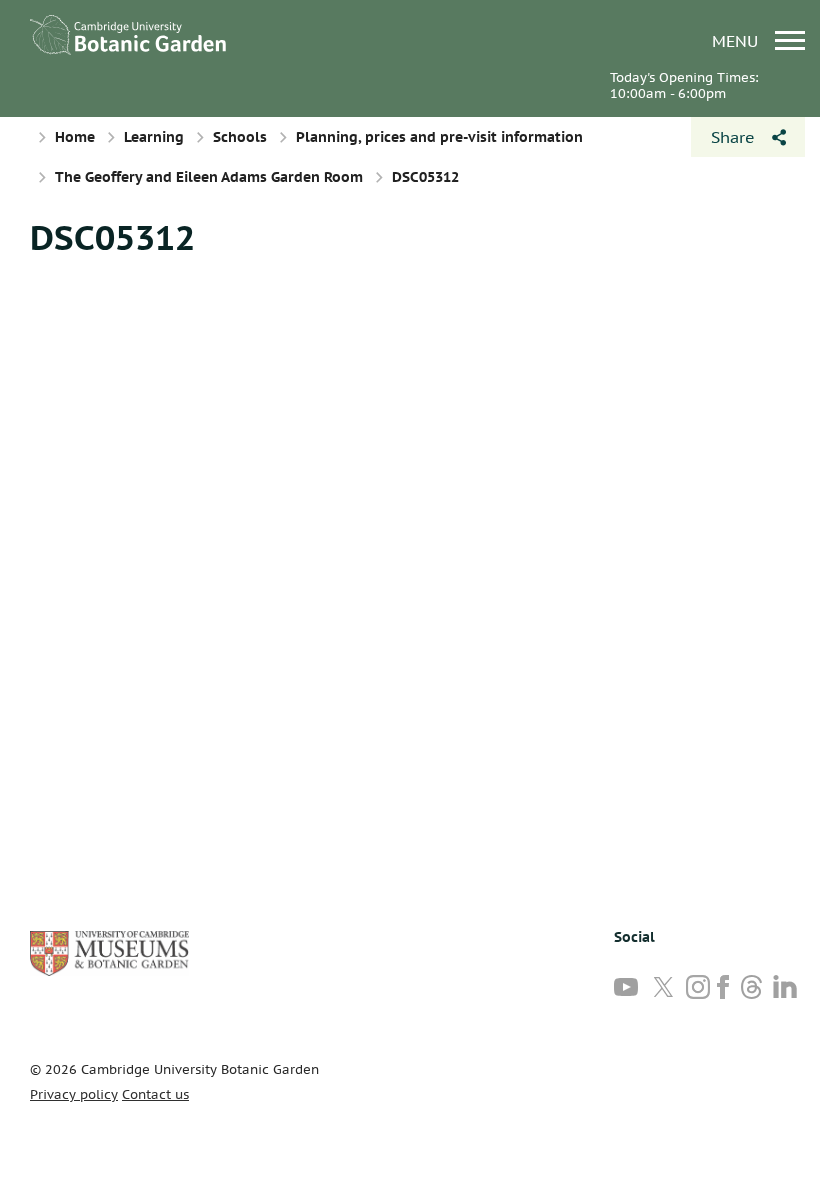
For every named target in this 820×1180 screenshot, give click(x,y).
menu (737, 40)
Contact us (155, 1094)
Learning (154, 137)
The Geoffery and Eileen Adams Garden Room (209, 177)
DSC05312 (112, 237)
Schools (240, 137)
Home (75, 137)
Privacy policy (74, 1094)
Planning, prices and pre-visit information (439, 137)
